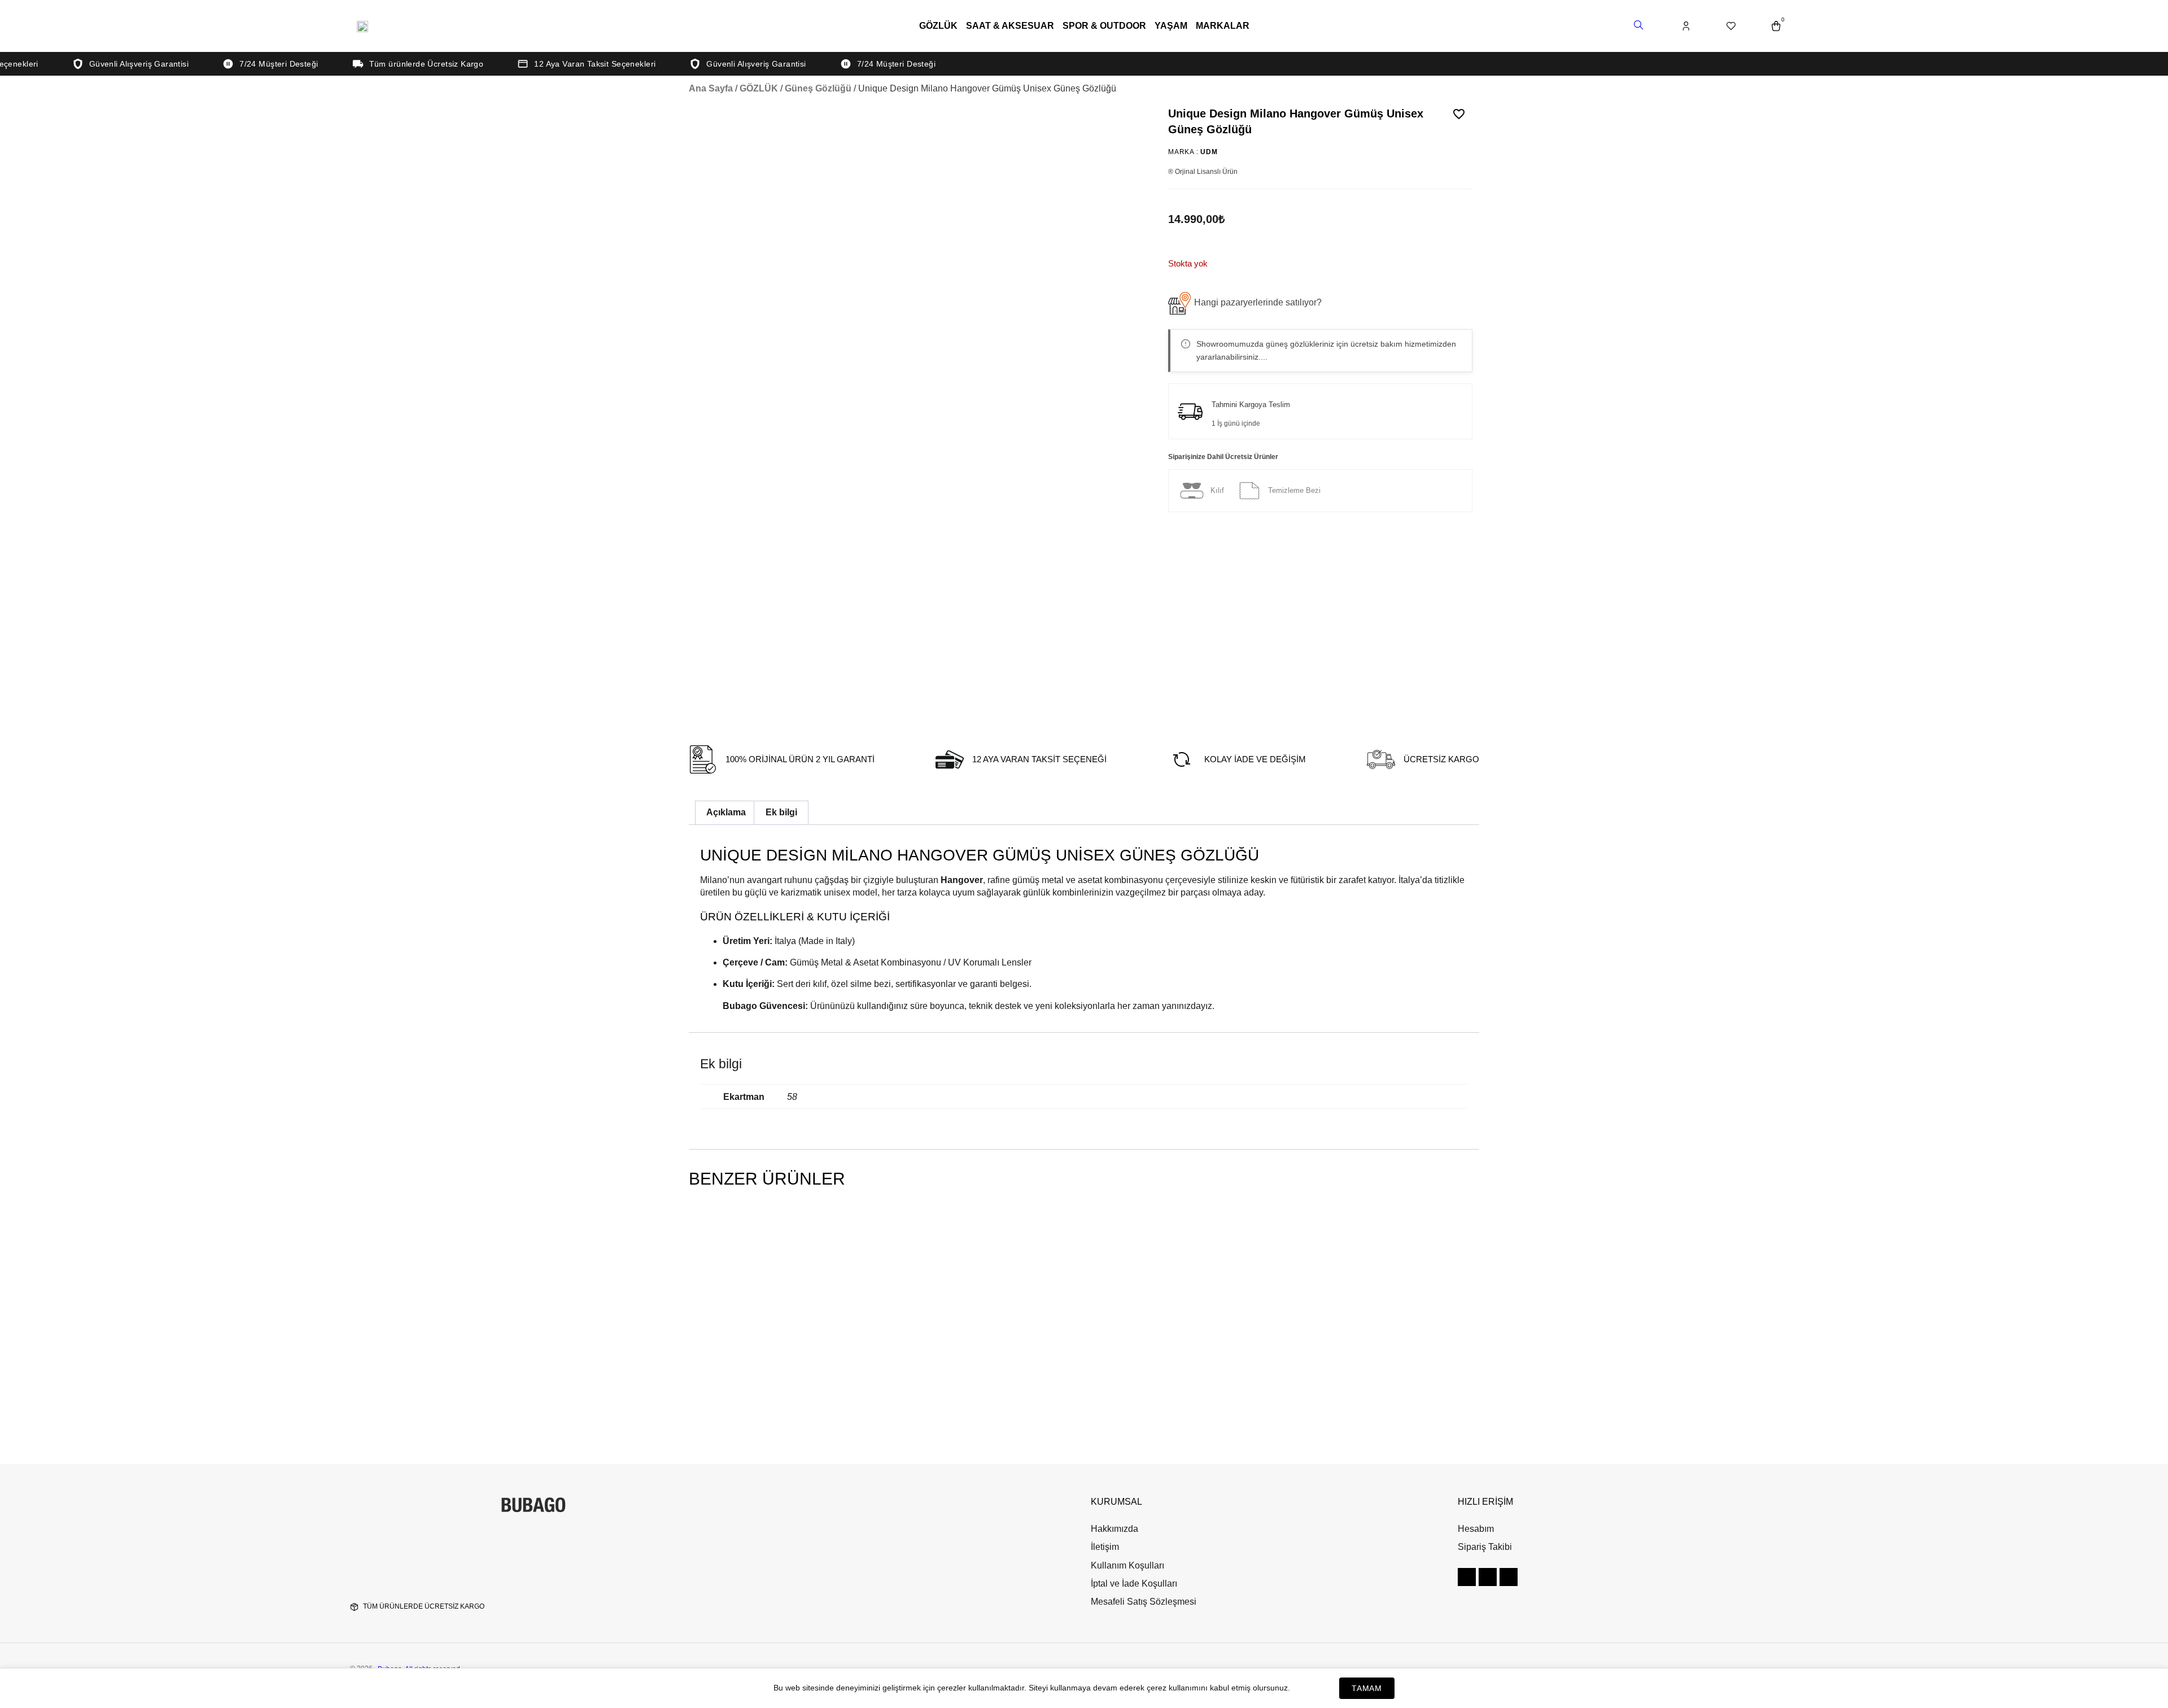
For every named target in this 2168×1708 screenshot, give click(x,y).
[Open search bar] (1640, 26)
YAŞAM (1171, 26)
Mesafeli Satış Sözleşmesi (1144, 1602)
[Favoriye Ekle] (1459, 114)
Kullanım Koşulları (1127, 1565)
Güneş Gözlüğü (818, 88)
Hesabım (1476, 1529)
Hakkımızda (1114, 1529)
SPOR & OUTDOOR (1104, 26)
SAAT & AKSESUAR (1010, 26)
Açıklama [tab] (726, 812)
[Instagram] (1467, 1577)
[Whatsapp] (1509, 1577)
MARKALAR (1223, 26)
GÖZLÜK (938, 26)
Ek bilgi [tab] (781, 812)
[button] (1245, 303)
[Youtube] (1488, 1577)
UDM (1209, 152)
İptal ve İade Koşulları (1134, 1583)
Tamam (1367, 1688)
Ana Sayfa (711, 88)
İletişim (1105, 1547)
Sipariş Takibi (1485, 1547)
